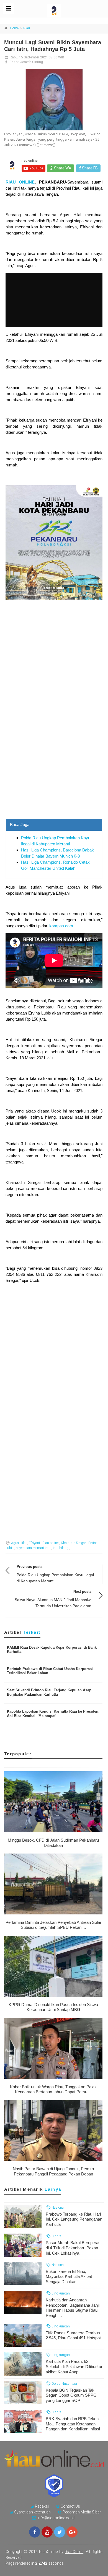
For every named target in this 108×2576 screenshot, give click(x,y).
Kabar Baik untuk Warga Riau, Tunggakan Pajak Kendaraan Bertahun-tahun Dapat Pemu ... (53, 2089)
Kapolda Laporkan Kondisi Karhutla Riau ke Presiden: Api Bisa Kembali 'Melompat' (53, 1714)
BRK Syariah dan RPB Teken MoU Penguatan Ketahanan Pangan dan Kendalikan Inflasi (73, 2424)
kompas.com (61, 926)
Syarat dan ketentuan (32, 2512)
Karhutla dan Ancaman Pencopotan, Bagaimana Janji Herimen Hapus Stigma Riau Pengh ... (73, 2308)
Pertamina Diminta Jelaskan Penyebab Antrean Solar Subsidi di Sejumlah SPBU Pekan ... (53, 1925)
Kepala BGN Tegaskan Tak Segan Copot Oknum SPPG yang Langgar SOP (71, 2395)
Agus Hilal (19, 1543)
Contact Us (70, 2506)
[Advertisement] (54, 762)
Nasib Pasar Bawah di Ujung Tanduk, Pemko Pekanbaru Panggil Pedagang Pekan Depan (53, 2171)
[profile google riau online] (72, 2532)
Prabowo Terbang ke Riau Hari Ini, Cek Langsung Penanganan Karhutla (74, 2219)
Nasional (58, 2207)
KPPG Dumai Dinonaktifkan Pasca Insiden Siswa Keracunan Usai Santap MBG (53, 2007)
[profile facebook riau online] (35, 2532)
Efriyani (34, 1543)
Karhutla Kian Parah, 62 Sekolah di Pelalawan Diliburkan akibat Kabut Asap (74, 2367)
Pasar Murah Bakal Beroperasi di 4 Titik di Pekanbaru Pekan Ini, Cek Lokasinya (74, 2248)
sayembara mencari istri (33, 1548)
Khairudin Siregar (73, 1543)
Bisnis (56, 2236)
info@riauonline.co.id (56, 2518)
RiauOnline (74, 2552)
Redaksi (42, 2506)
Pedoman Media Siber (82, 2512)
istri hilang (61, 1548)
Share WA (62, 168)
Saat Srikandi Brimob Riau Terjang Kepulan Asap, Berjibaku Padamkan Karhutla (50, 1692)
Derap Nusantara (64, 2383)
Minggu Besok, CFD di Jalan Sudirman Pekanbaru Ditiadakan (53, 1843)
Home (14, 28)
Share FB (89, 168)
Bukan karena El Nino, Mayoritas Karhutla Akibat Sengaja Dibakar (69, 2277)
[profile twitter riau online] (60, 2532)
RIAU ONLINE (20, 182)
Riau (27, 28)
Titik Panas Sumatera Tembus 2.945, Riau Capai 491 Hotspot (73, 2335)
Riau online (50, 1543)
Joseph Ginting (32, 62)
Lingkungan (60, 2293)
